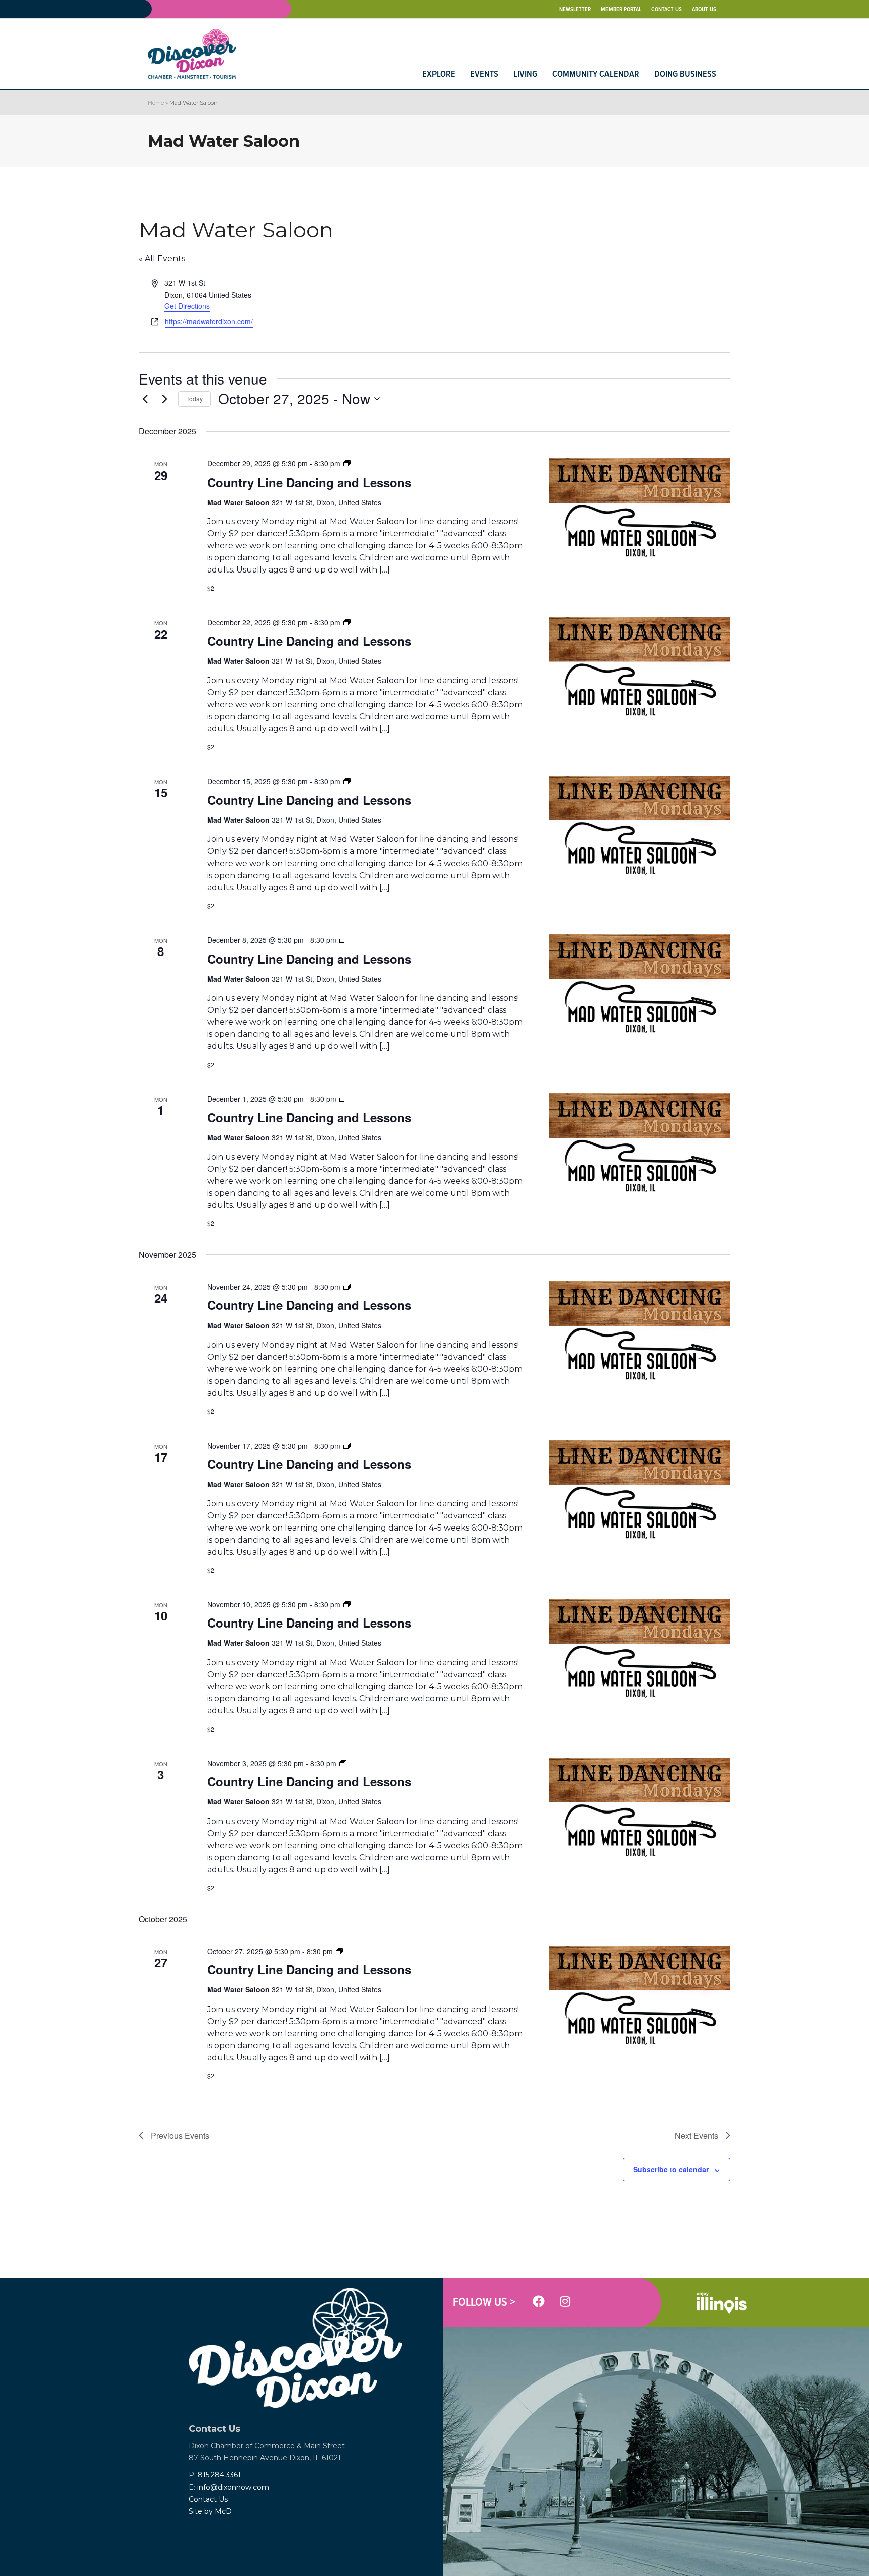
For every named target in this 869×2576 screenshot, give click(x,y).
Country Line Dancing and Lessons (309, 482)
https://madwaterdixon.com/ (209, 321)
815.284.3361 (219, 2475)
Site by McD (210, 2511)
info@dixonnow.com (233, 2487)
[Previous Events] (145, 399)
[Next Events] (164, 399)
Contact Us (208, 2499)
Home (156, 103)
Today (194, 398)
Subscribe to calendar (671, 2169)
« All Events (162, 259)
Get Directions (187, 306)
